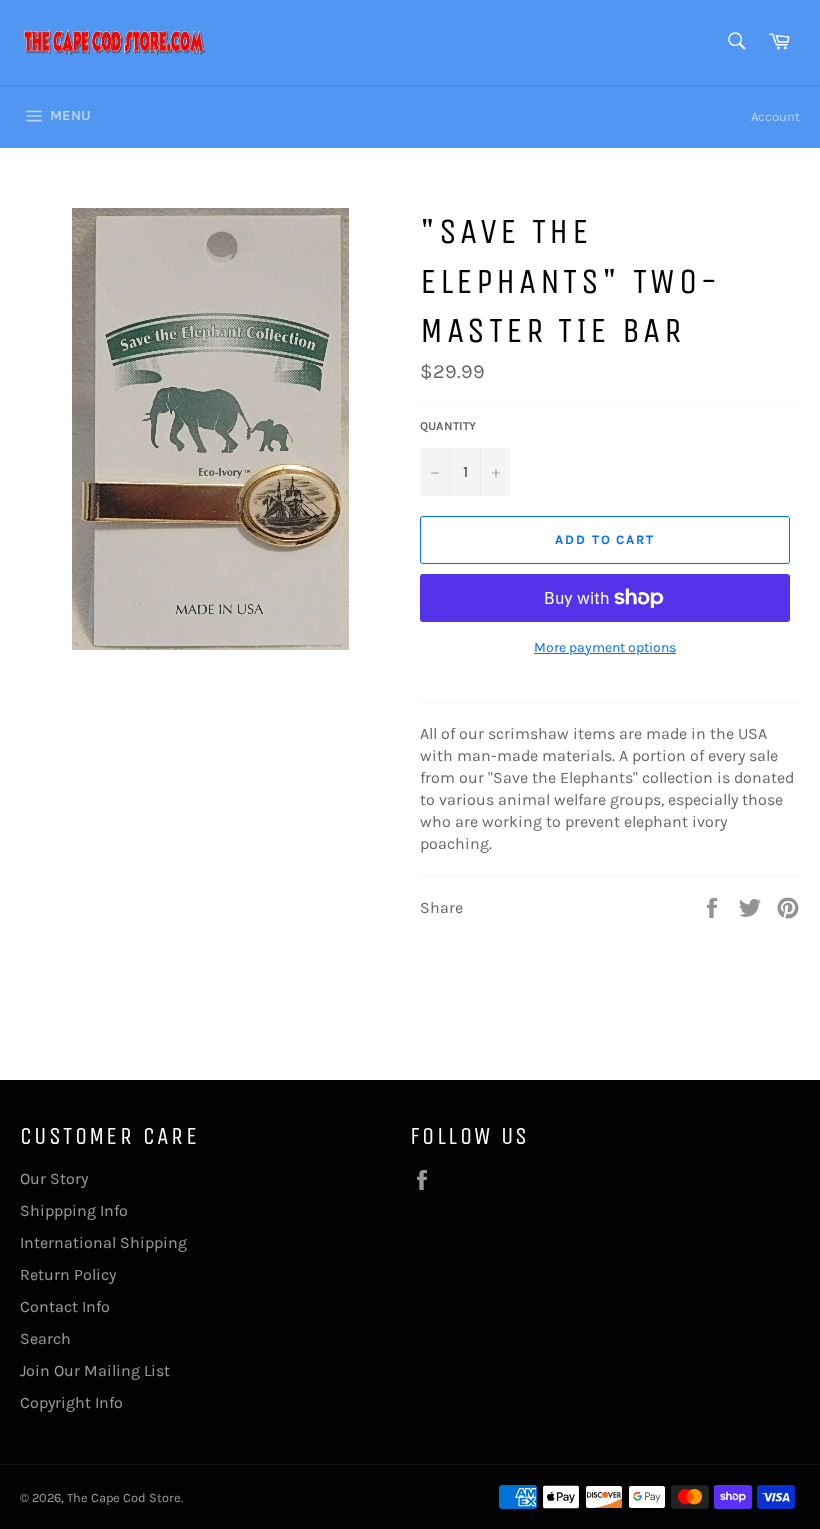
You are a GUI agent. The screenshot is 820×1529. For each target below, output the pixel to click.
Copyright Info (71, 1402)
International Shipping (103, 1242)
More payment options (605, 647)
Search (45, 1338)
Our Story (54, 1178)
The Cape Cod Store (124, 1497)
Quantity (448, 426)
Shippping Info (74, 1210)
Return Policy (68, 1274)
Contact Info (65, 1306)
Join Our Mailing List (95, 1370)
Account (775, 116)
